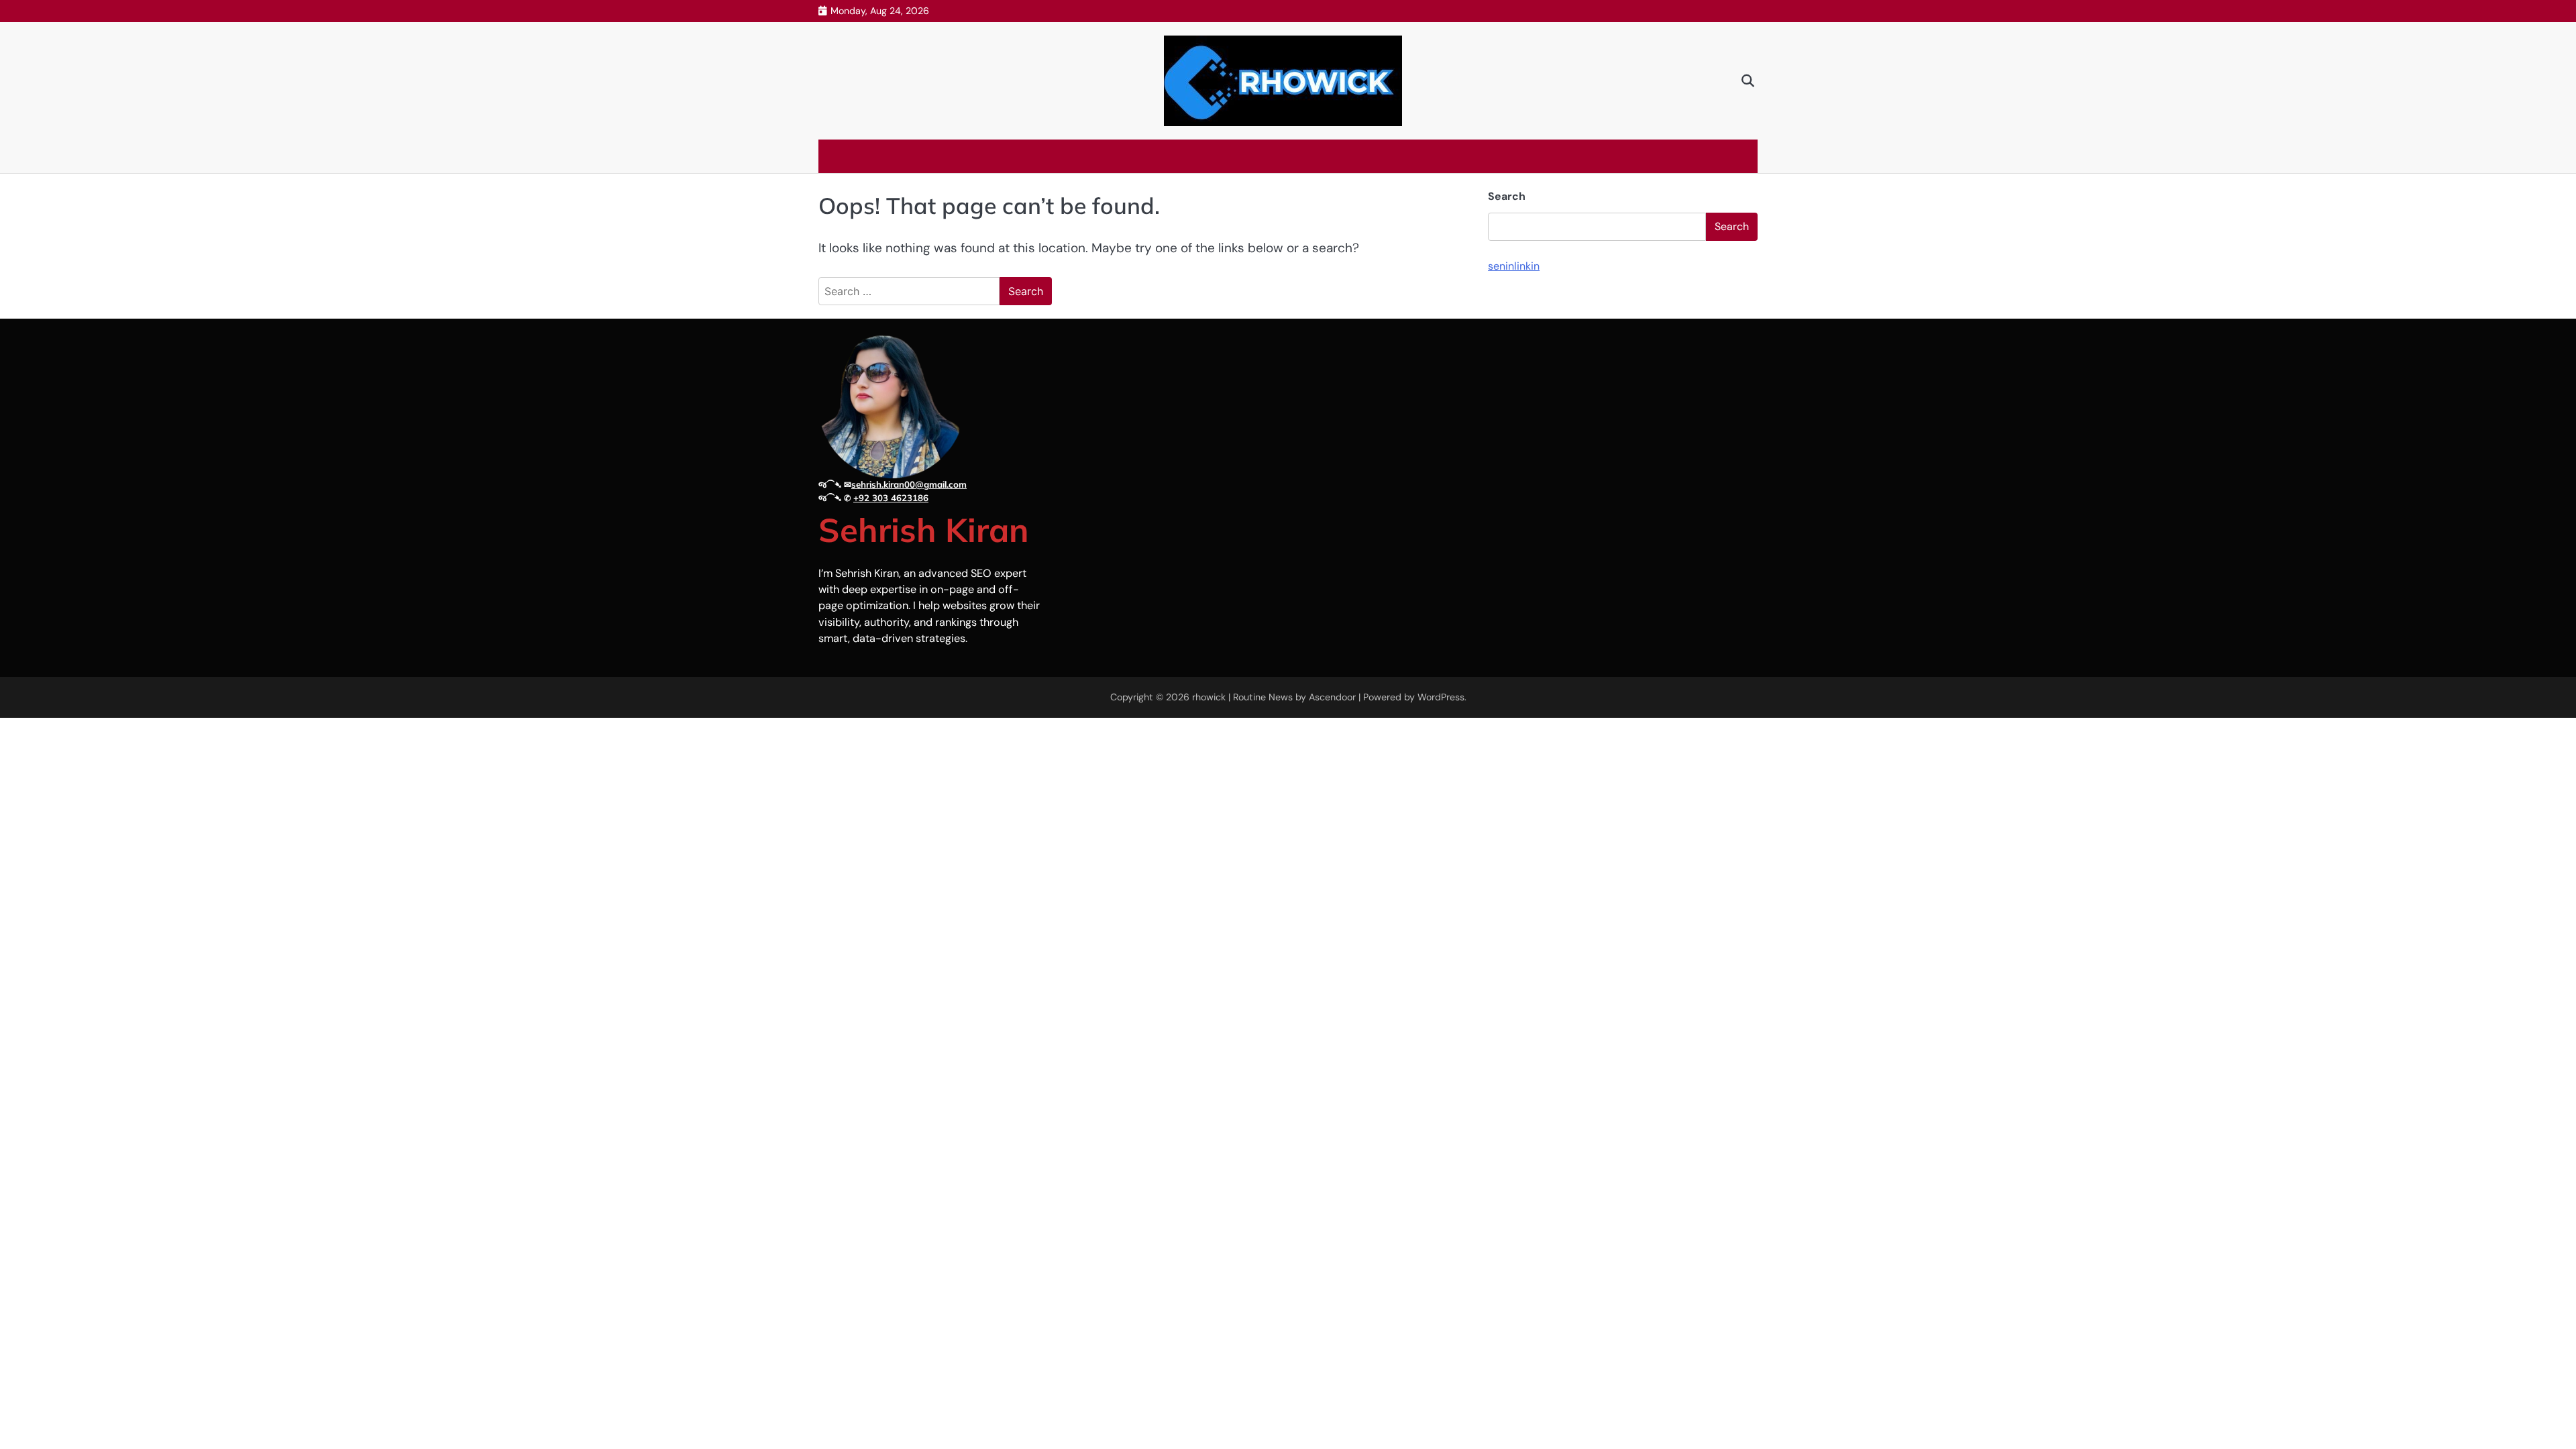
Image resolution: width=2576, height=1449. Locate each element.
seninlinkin (1514, 266)
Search (1507, 196)
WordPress (1441, 697)
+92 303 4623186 (891, 498)
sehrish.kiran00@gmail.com (909, 484)
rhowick (1209, 697)
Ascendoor (1332, 697)
